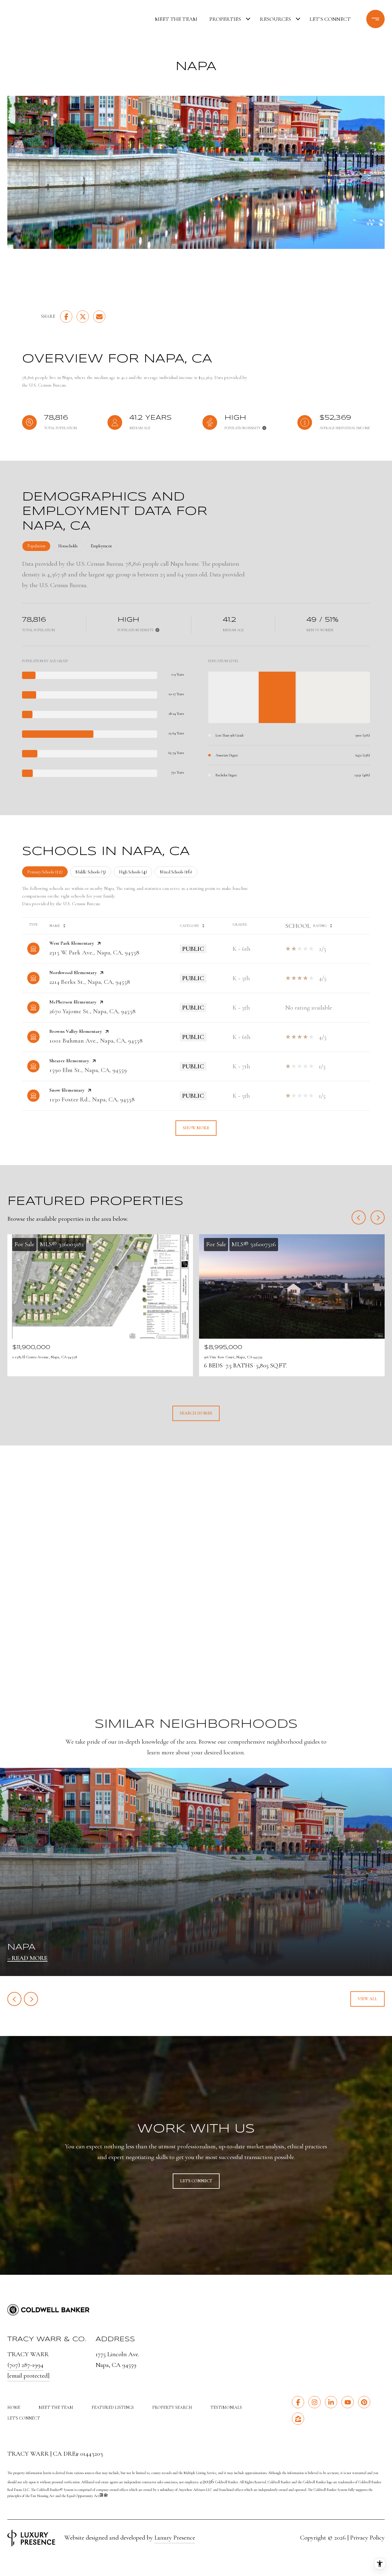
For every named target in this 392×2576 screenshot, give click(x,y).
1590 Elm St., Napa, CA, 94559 (88, 1070)
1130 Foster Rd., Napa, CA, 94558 (92, 1099)
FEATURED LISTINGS (113, 2407)
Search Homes (196, 1413)
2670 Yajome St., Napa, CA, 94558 (92, 1011)
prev (14, 1999)
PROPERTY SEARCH (172, 2407)
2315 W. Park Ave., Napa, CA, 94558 (94, 952)
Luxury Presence (175, 2538)
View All (367, 1999)
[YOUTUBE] (348, 2402)
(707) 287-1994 (25, 2365)
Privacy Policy (367, 2538)
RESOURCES (275, 19)
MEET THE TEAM (176, 19)
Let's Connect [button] (196, 2181)
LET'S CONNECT (24, 2418)
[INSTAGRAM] (315, 2402)
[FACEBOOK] (298, 2402)
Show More (196, 1128)
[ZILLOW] (298, 2419)
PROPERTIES (225, 19)
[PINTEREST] (364, 2402)
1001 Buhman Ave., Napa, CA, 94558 (96, 1041)
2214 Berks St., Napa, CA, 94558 (90, 982)
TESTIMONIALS (226, 2407)
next (31, 1999)
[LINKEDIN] (331, 2402)
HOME (14, 2407)
